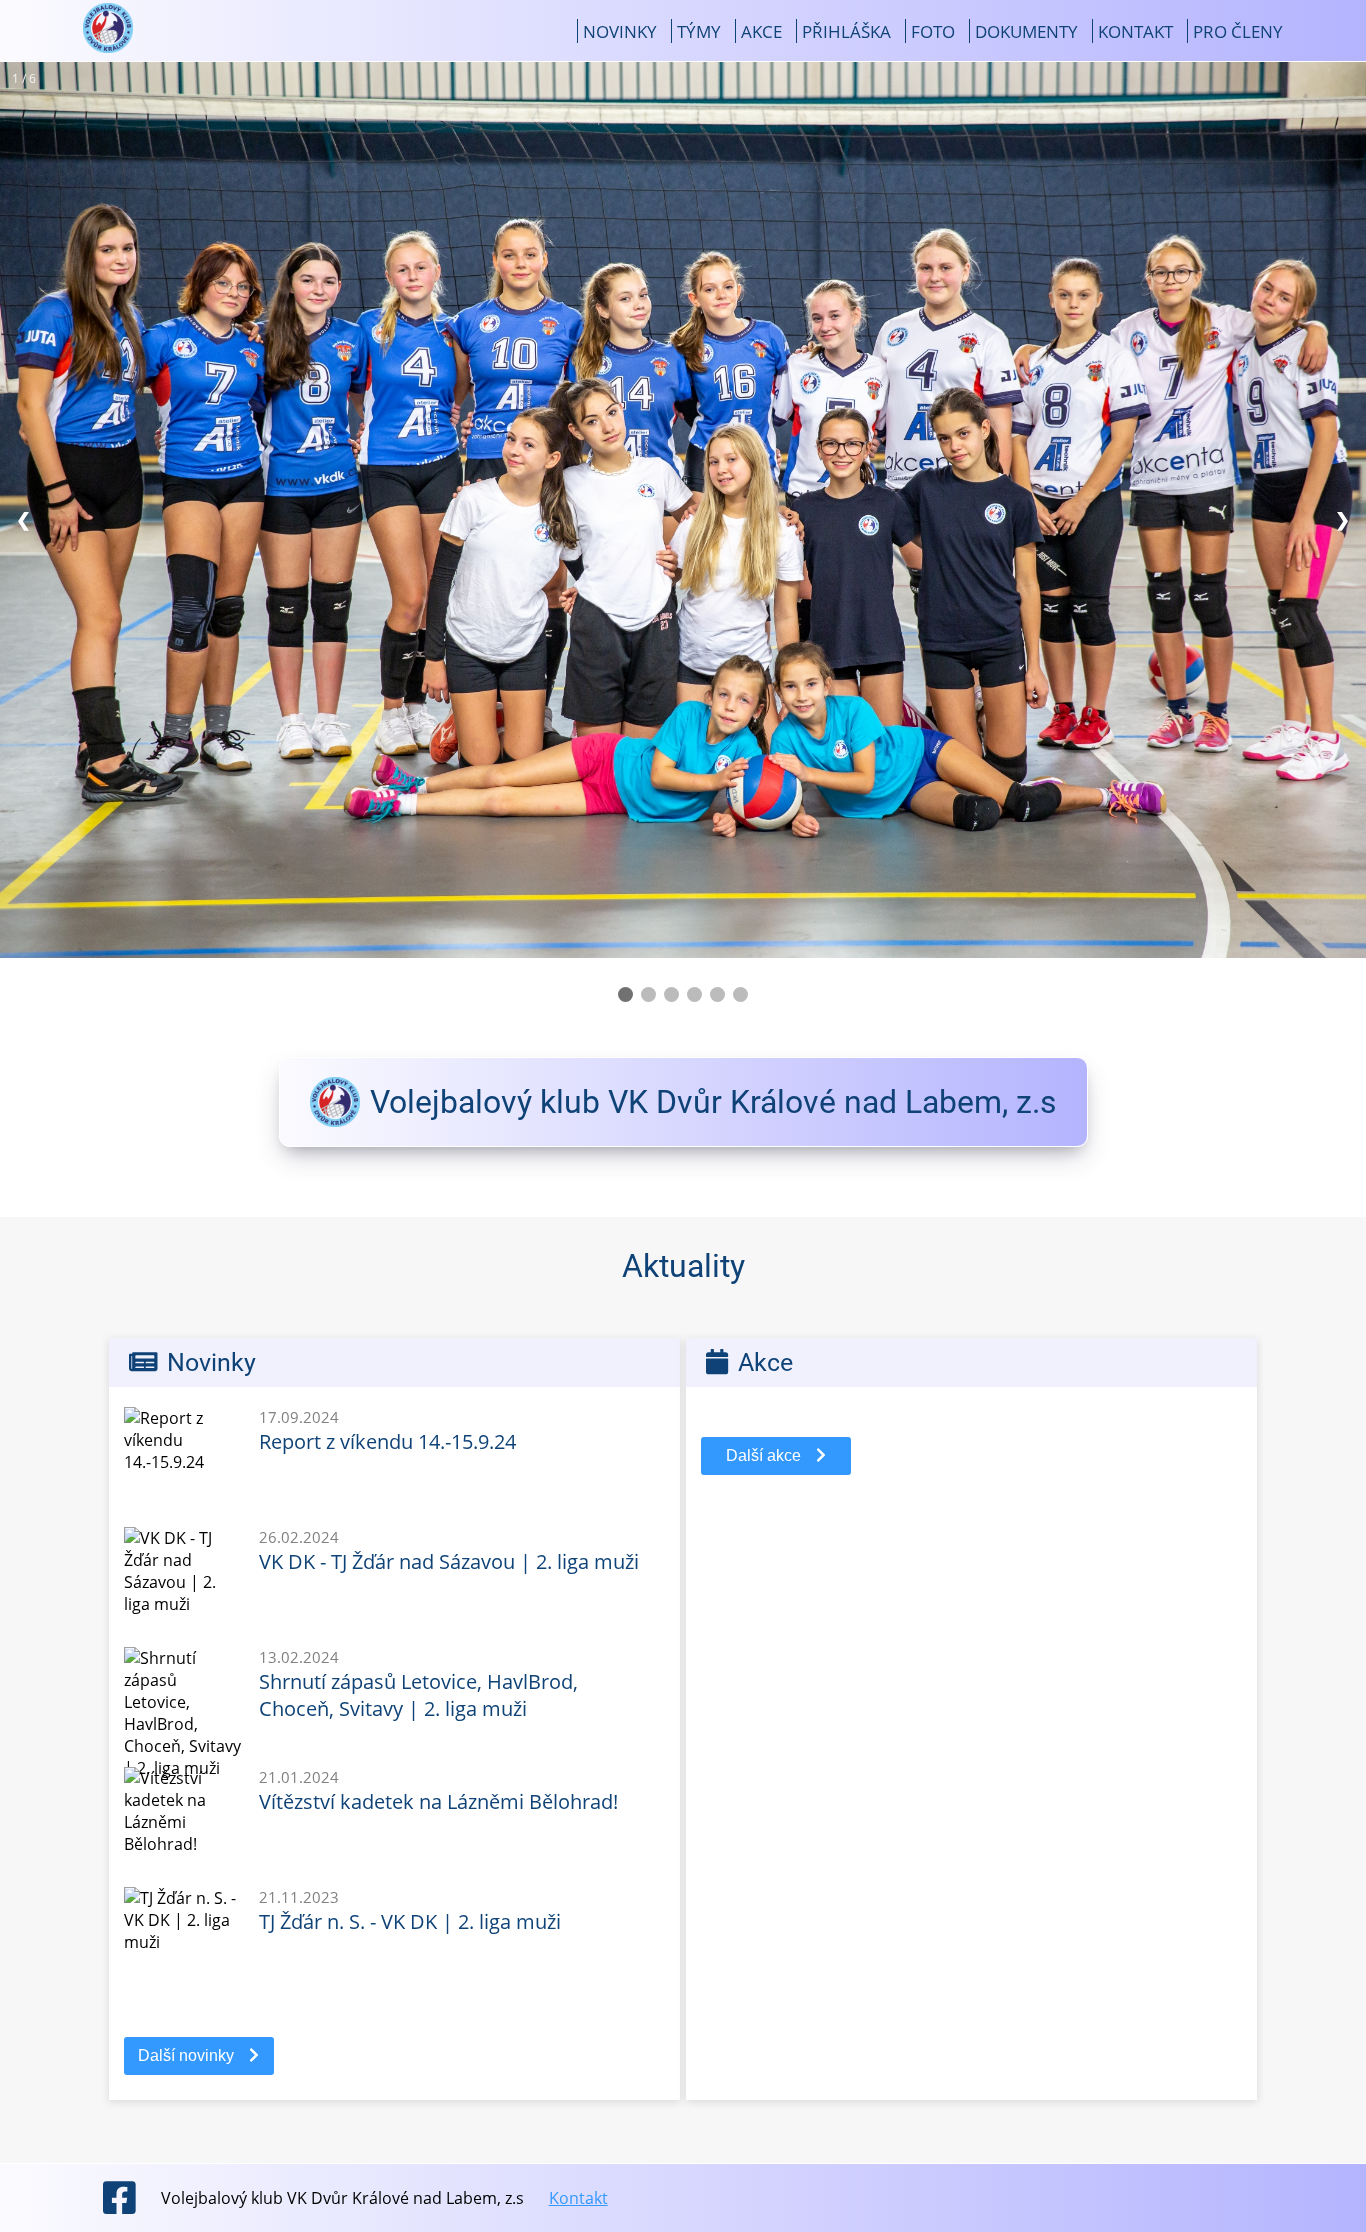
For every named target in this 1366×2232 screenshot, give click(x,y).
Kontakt (1135, 31)
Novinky (620, 31)
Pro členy (1238, 31)
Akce (761, 31)
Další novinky (186, 2055)
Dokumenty (1026, 31)
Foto (933, 31)
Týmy (699, 31)
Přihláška (846, 31)
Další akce (763, 1455)
